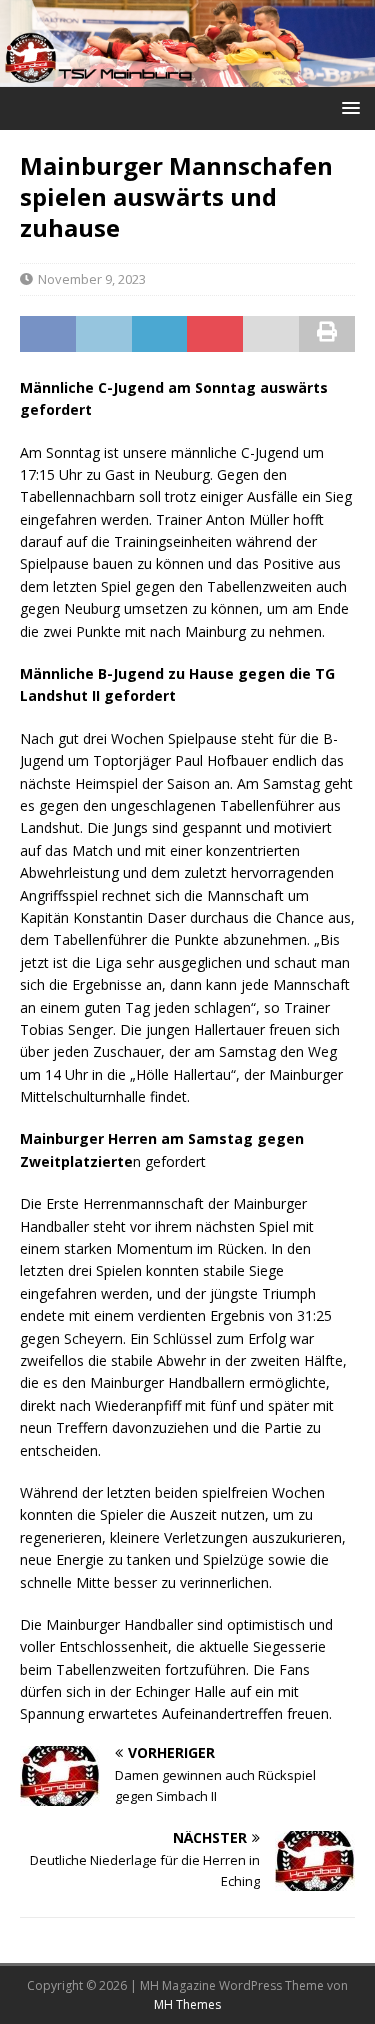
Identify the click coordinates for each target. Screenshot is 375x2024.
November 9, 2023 (92, 279)
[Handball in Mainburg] (187, 74)
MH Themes (187, 2004)
